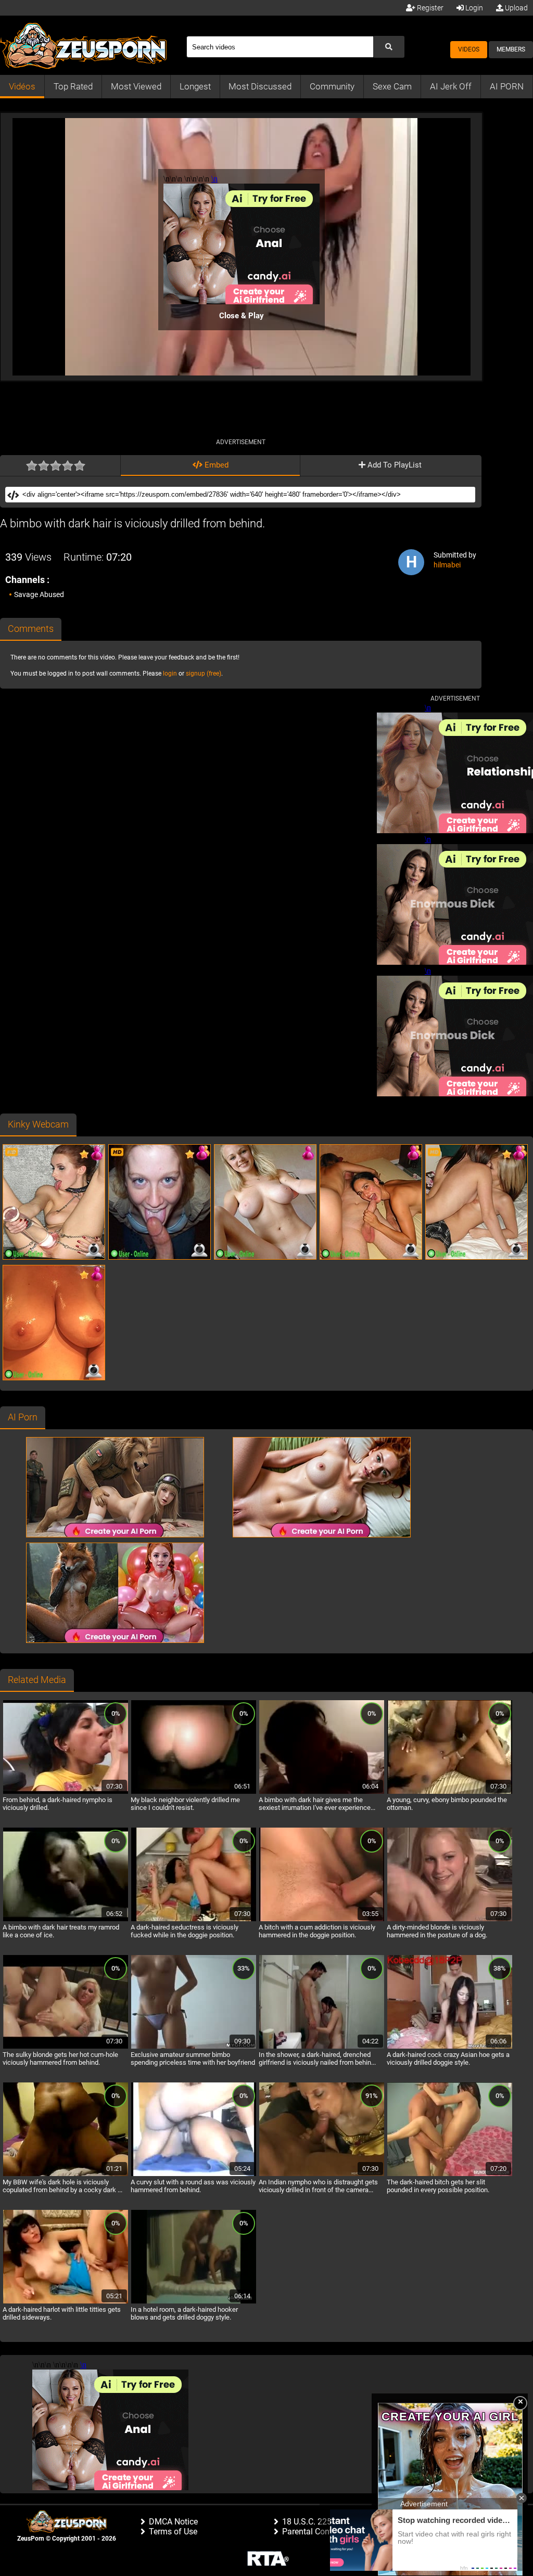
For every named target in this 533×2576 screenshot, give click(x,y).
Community (332, 86)
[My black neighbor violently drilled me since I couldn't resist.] (194, 1792)
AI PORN (507, 86)
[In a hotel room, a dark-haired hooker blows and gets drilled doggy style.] (194, 2302)
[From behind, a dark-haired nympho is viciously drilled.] (66, 1792)
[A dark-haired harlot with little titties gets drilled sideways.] (66, 2302)
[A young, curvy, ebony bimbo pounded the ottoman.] (450, 1792)
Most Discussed (260, 86)
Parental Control (312, 2532)
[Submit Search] (389, 47)
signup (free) (204, 674)
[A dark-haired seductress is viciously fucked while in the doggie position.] (194, 1920)
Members (511, 49)
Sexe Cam (392, 86)
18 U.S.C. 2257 (309, 2522)
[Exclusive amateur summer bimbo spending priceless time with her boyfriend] (194, 2047)
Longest (195, 86)
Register (429, 8)
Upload (516, 8)
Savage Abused (39, 594)
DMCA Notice (173, 2522)
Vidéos (22, 86)
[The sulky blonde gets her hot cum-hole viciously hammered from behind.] (66, 2047)
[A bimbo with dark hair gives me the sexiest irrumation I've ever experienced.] (322, 1792)
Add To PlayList (394, 465)
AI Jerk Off (451, 86)
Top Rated (73, 86)
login (170, 674)
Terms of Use (173, 2532)
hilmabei (447, 565)
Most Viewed (136, 86)
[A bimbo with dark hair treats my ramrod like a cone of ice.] (66, 1920)
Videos (469, 49)
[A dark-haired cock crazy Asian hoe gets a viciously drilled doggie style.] (450, 2047)
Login (473, 8)
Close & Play (242, 316)
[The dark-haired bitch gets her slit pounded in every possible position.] (450, 2174)
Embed (215, 465)
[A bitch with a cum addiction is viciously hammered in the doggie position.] (322, 1920)
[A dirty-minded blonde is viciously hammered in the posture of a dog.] (450, 1920)
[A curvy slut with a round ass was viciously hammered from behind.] (194, 2174)
